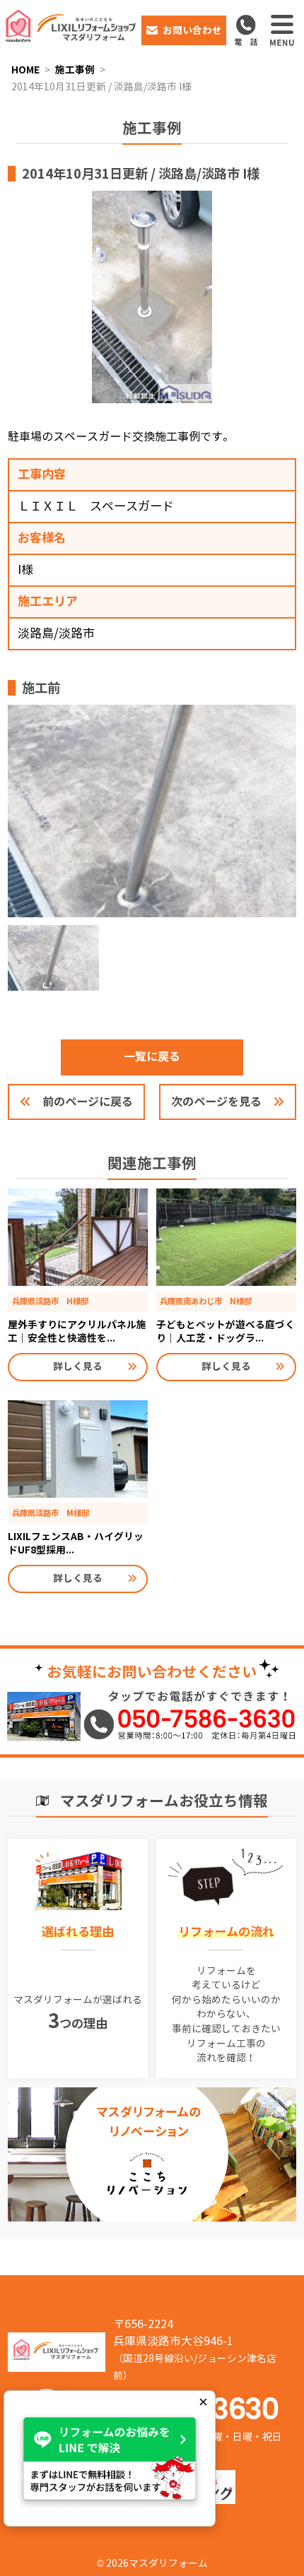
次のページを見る (216, 1102)
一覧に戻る (152, 1057)
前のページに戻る (88, 1102)
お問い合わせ (192, 30)
